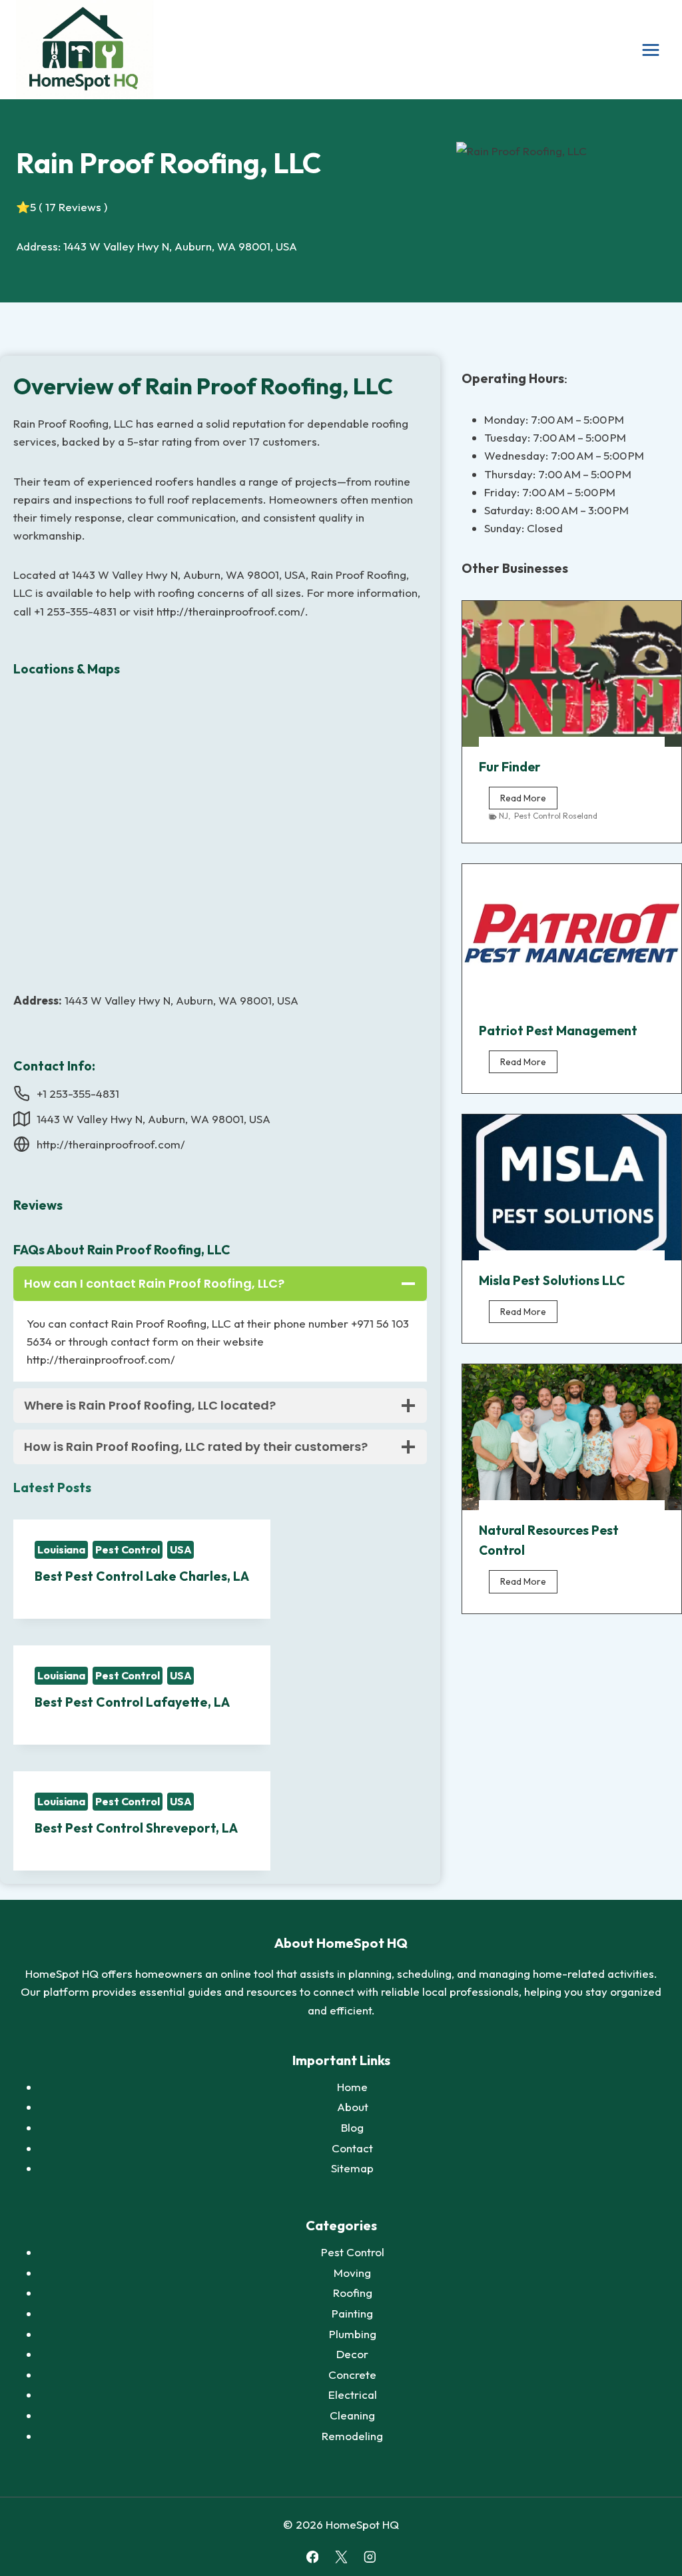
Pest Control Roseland (556, 816)
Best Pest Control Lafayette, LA (132, 1702)
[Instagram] (369, 2557)
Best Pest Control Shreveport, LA (136, 1828)
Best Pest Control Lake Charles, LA (142, 1576)
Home (352, 2087)
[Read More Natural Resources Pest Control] (572, 1437)
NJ (504, 816)
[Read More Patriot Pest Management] (572, 937)
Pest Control (128, 1549)
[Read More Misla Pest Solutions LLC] (572, 1187)
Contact (352, 2148)
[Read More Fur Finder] (572, 674)
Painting (352, 2313)
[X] (341, 2557)
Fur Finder (510, 767)
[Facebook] (312, 2557)
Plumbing (353, 2334)
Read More (529, 800)
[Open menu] (650, 50)
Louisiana (61, 1549)
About (353, 2107)
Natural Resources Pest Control (549, 1540)
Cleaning (352, 2415)
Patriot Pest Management (558, 1031)
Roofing (353, 2293)
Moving (352, 2273)
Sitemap (352, 2168)
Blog (352, 2127)
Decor (352, 2354)
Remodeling (352, 2436)
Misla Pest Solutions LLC (552, 1280)
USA (181, 1549)
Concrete (352, 2374)
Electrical (353, 2394)
